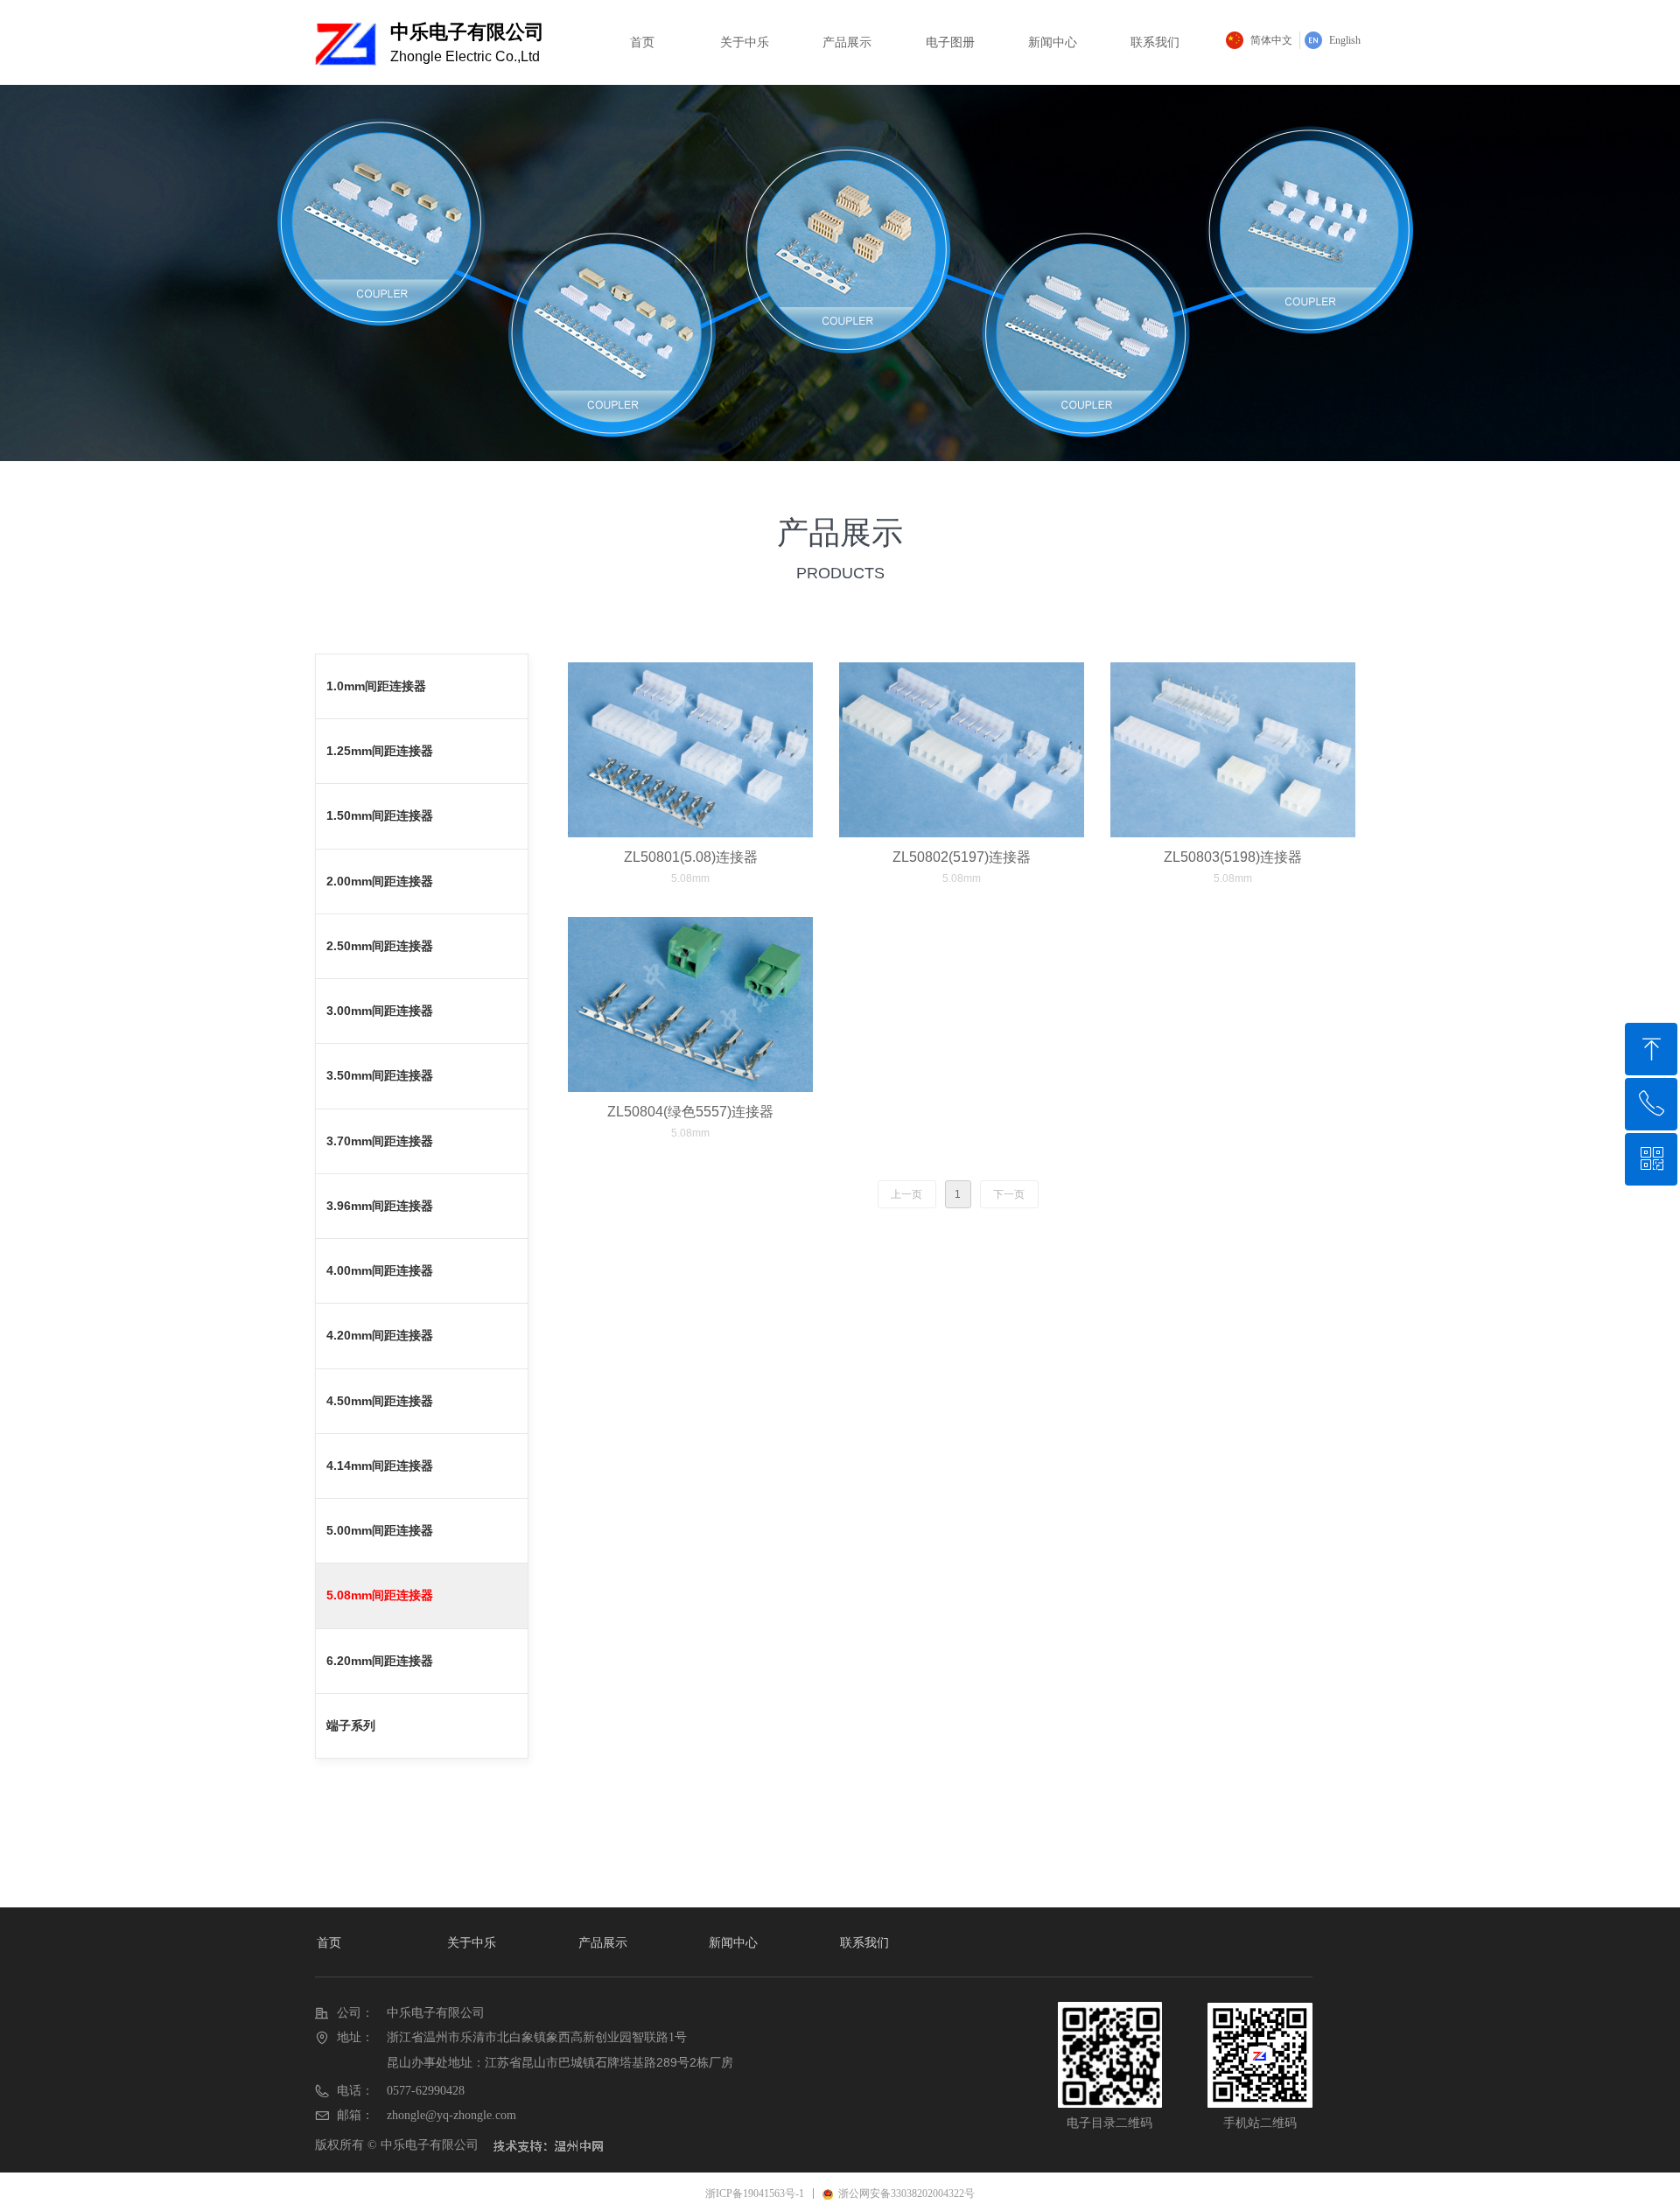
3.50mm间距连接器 (380, 1075)
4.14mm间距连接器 (380, 1466)
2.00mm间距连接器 (380, 881)
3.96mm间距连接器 (380, 1206)
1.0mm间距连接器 (376, 686)
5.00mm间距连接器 (380, 1530)
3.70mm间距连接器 (380, 1141)
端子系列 (351, 1725)
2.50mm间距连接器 (380, 946)
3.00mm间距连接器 (380, 1011)
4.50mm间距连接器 (380, 1401)
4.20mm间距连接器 (380, 1335)
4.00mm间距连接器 (380, 1270)
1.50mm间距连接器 (380, 815)
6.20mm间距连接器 (380, 1661)
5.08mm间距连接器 (380, 1595)
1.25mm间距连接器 (380, 751)
